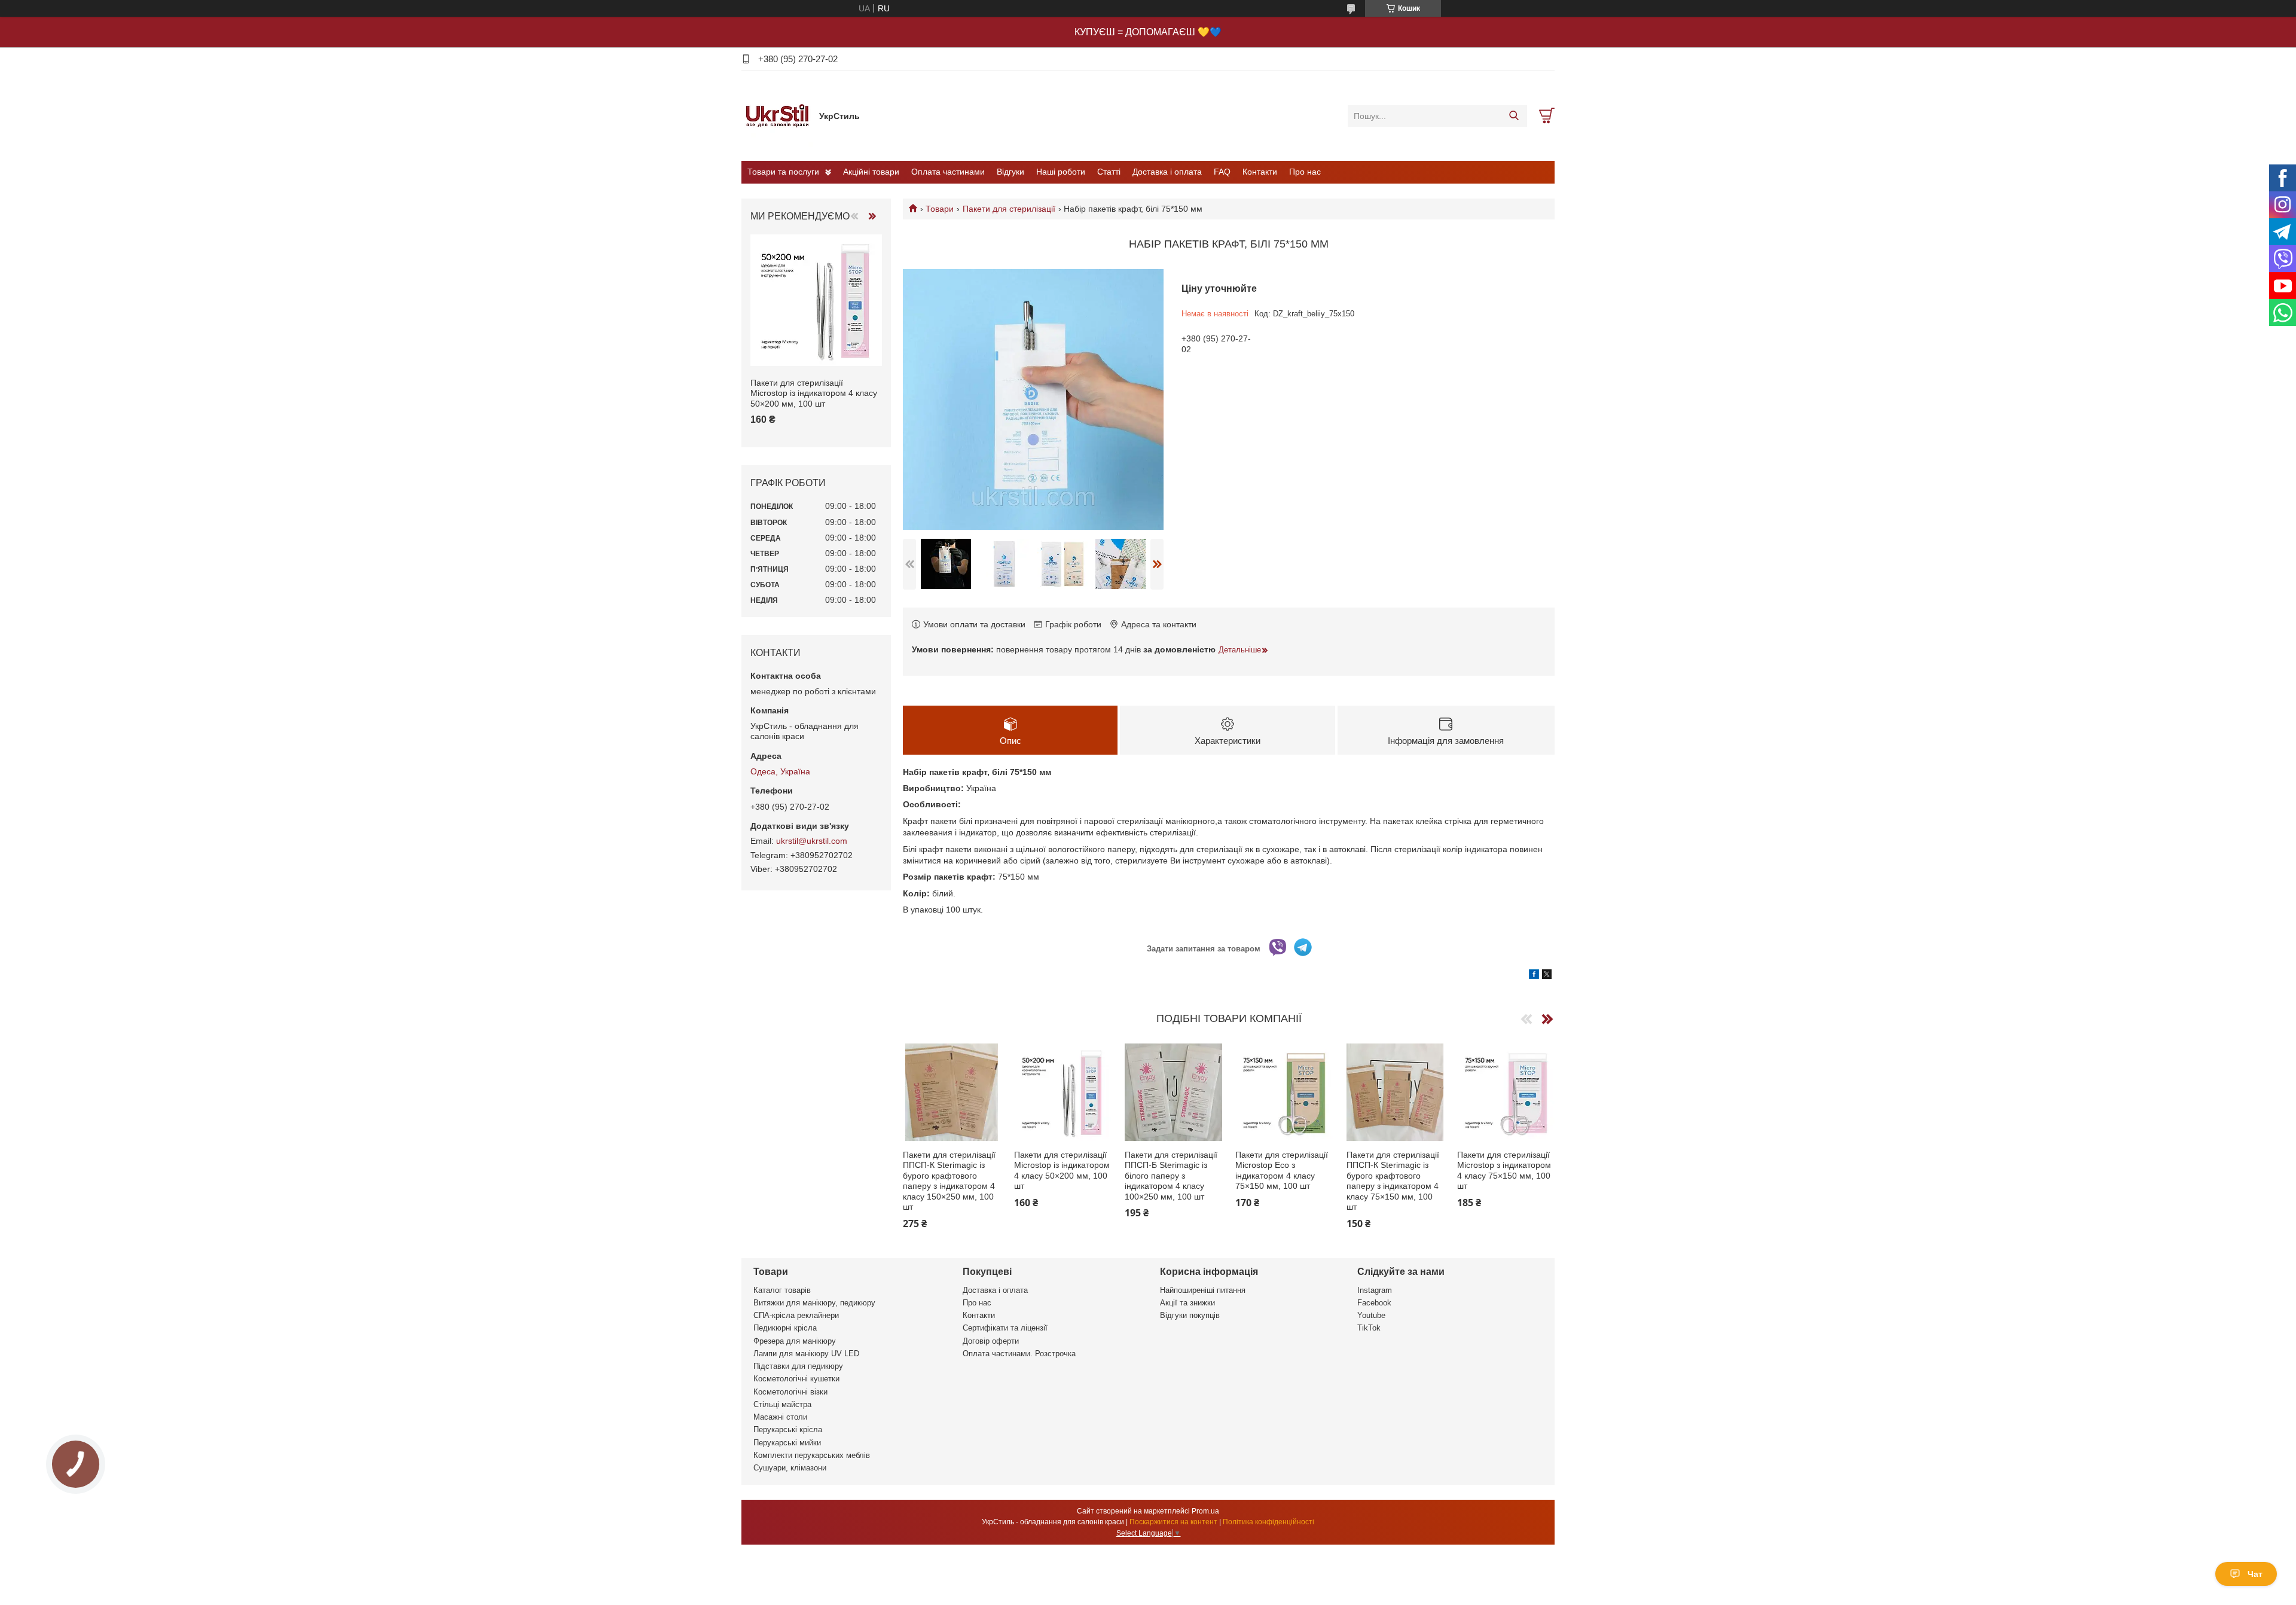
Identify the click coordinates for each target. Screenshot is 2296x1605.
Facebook (1374, 1303)
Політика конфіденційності (1268, 1522)
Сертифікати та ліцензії (1005, 1328)
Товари (940, 209)
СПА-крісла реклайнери (796, 1315)
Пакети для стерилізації (1009, 209)
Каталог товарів (782, 1290)
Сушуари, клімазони (790, 1468)
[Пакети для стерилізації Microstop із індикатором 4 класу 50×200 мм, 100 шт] (1063, 1092)
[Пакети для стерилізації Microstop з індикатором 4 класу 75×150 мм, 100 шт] (1506, 1092)
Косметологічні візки (790, 1392)
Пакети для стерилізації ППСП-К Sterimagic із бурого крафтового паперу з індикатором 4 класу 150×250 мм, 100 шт (949, 1181)
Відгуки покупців (1190, 1315)
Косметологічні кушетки (796, 1379)
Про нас (1305, 172)
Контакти (1260, 172)
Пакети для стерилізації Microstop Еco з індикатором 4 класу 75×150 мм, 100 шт (1282, 1171)
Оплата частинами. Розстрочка (1019, 1354)
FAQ (1222, 172)
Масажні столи (780, 1417)
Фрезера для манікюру (795, 1341)
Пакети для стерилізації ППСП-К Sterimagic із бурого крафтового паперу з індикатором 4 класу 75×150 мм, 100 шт (1393, 1181)
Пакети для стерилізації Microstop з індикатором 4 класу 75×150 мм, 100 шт (1504, 1171)
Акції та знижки (1187, 1303)
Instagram (1375, 1290)
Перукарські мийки (787, 1443)
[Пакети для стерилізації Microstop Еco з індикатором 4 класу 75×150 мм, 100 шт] (1284, 1092)
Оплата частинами (948, 172)
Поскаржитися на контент (1173, 1522)
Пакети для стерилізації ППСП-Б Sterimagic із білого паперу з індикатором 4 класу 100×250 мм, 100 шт (1171, 1176)
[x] (1547, 976)
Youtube (1371, 1315)
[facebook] (1534, 976)
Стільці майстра (782, 1404)
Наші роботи (1061, 172)
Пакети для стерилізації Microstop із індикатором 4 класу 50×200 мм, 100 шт (1062, 1171)
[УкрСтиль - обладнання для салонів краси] (777, 115)
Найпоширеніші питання (1203, 1290)
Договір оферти (991, 1341)
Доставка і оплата (1167, 172)
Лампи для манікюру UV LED (806, 1354)
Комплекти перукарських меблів (812, 1455)
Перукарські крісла (788, 1429)
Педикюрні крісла (785, 1328)
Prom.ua (1205, 1511)
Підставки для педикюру (798, 1366)
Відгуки (1010, 172)
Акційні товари (871, 172)
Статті (1109, 172)
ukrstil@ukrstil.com (812, 841)
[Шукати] (1514, 116)
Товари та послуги (783, 172)
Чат (2255, 1574)
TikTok (1369, 1328)
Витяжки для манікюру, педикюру (814, 1303)
